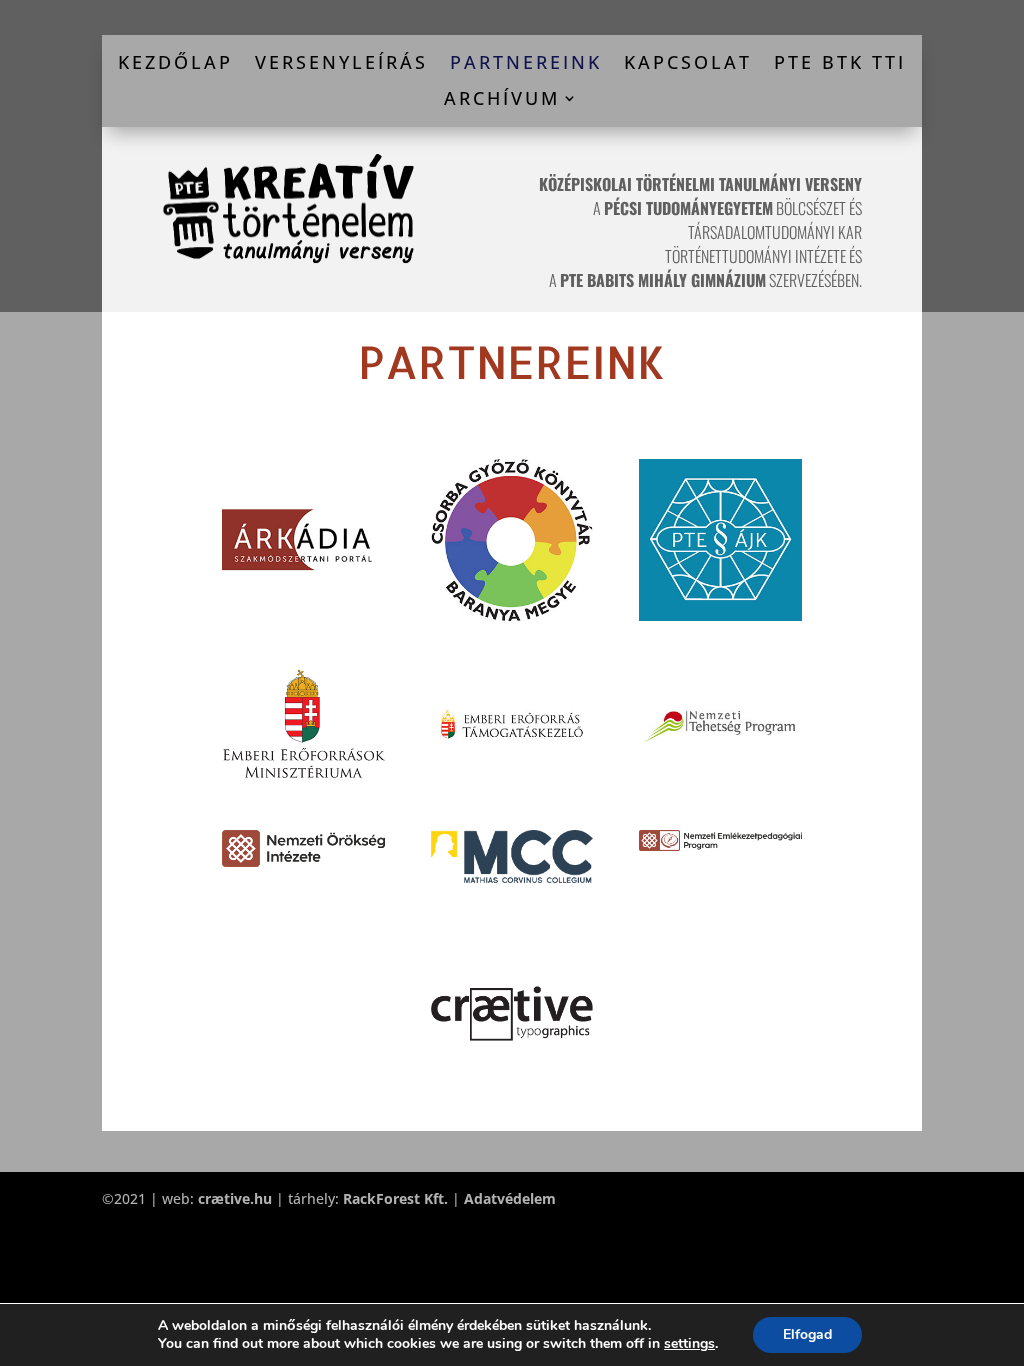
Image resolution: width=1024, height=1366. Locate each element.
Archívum (502, 99)
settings (689, 1344)
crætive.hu (235, 1198)
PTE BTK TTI (840, 63)
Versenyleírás (341, 63)
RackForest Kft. (395, 1198)
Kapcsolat (688, 63)
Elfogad (807, 1334)
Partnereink (526, 63)
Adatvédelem (510, 1198)
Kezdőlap (175, 63)
